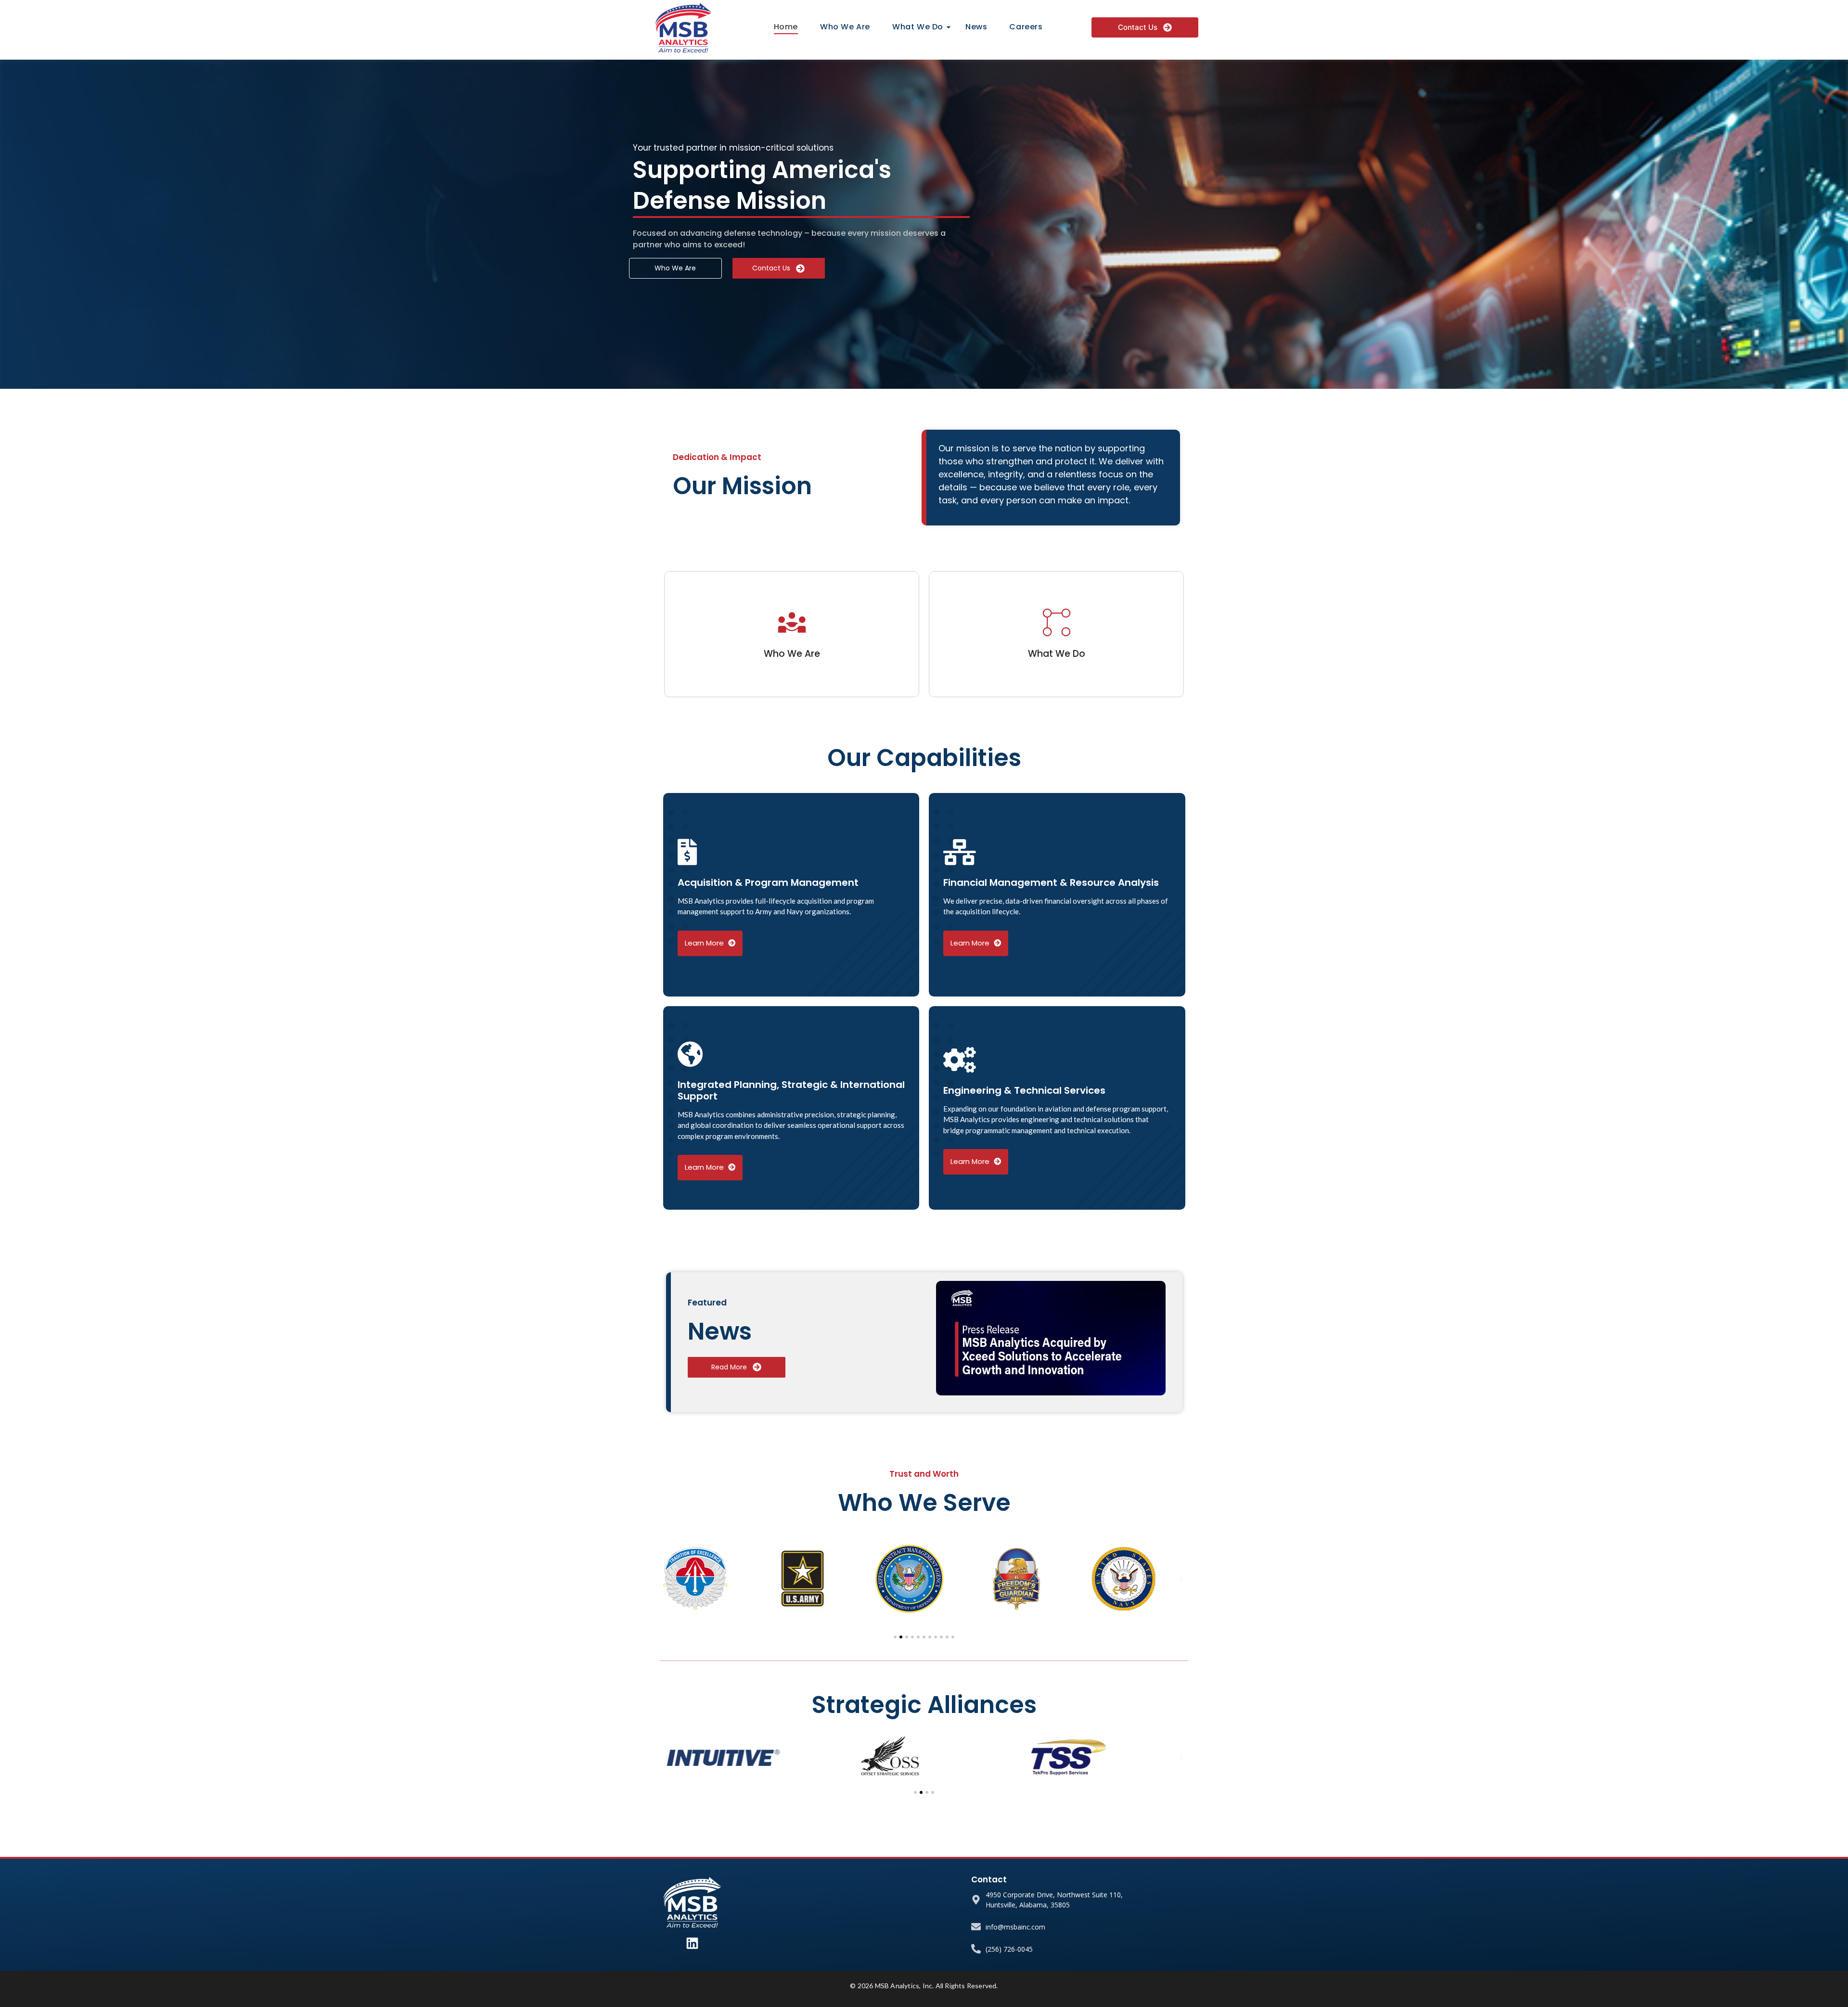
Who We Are (845, 27)
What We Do (918, 27)
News (976, 27)
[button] (667, 1579)
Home (786, 27)
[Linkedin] (692, 1943)
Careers (1026, 27)
